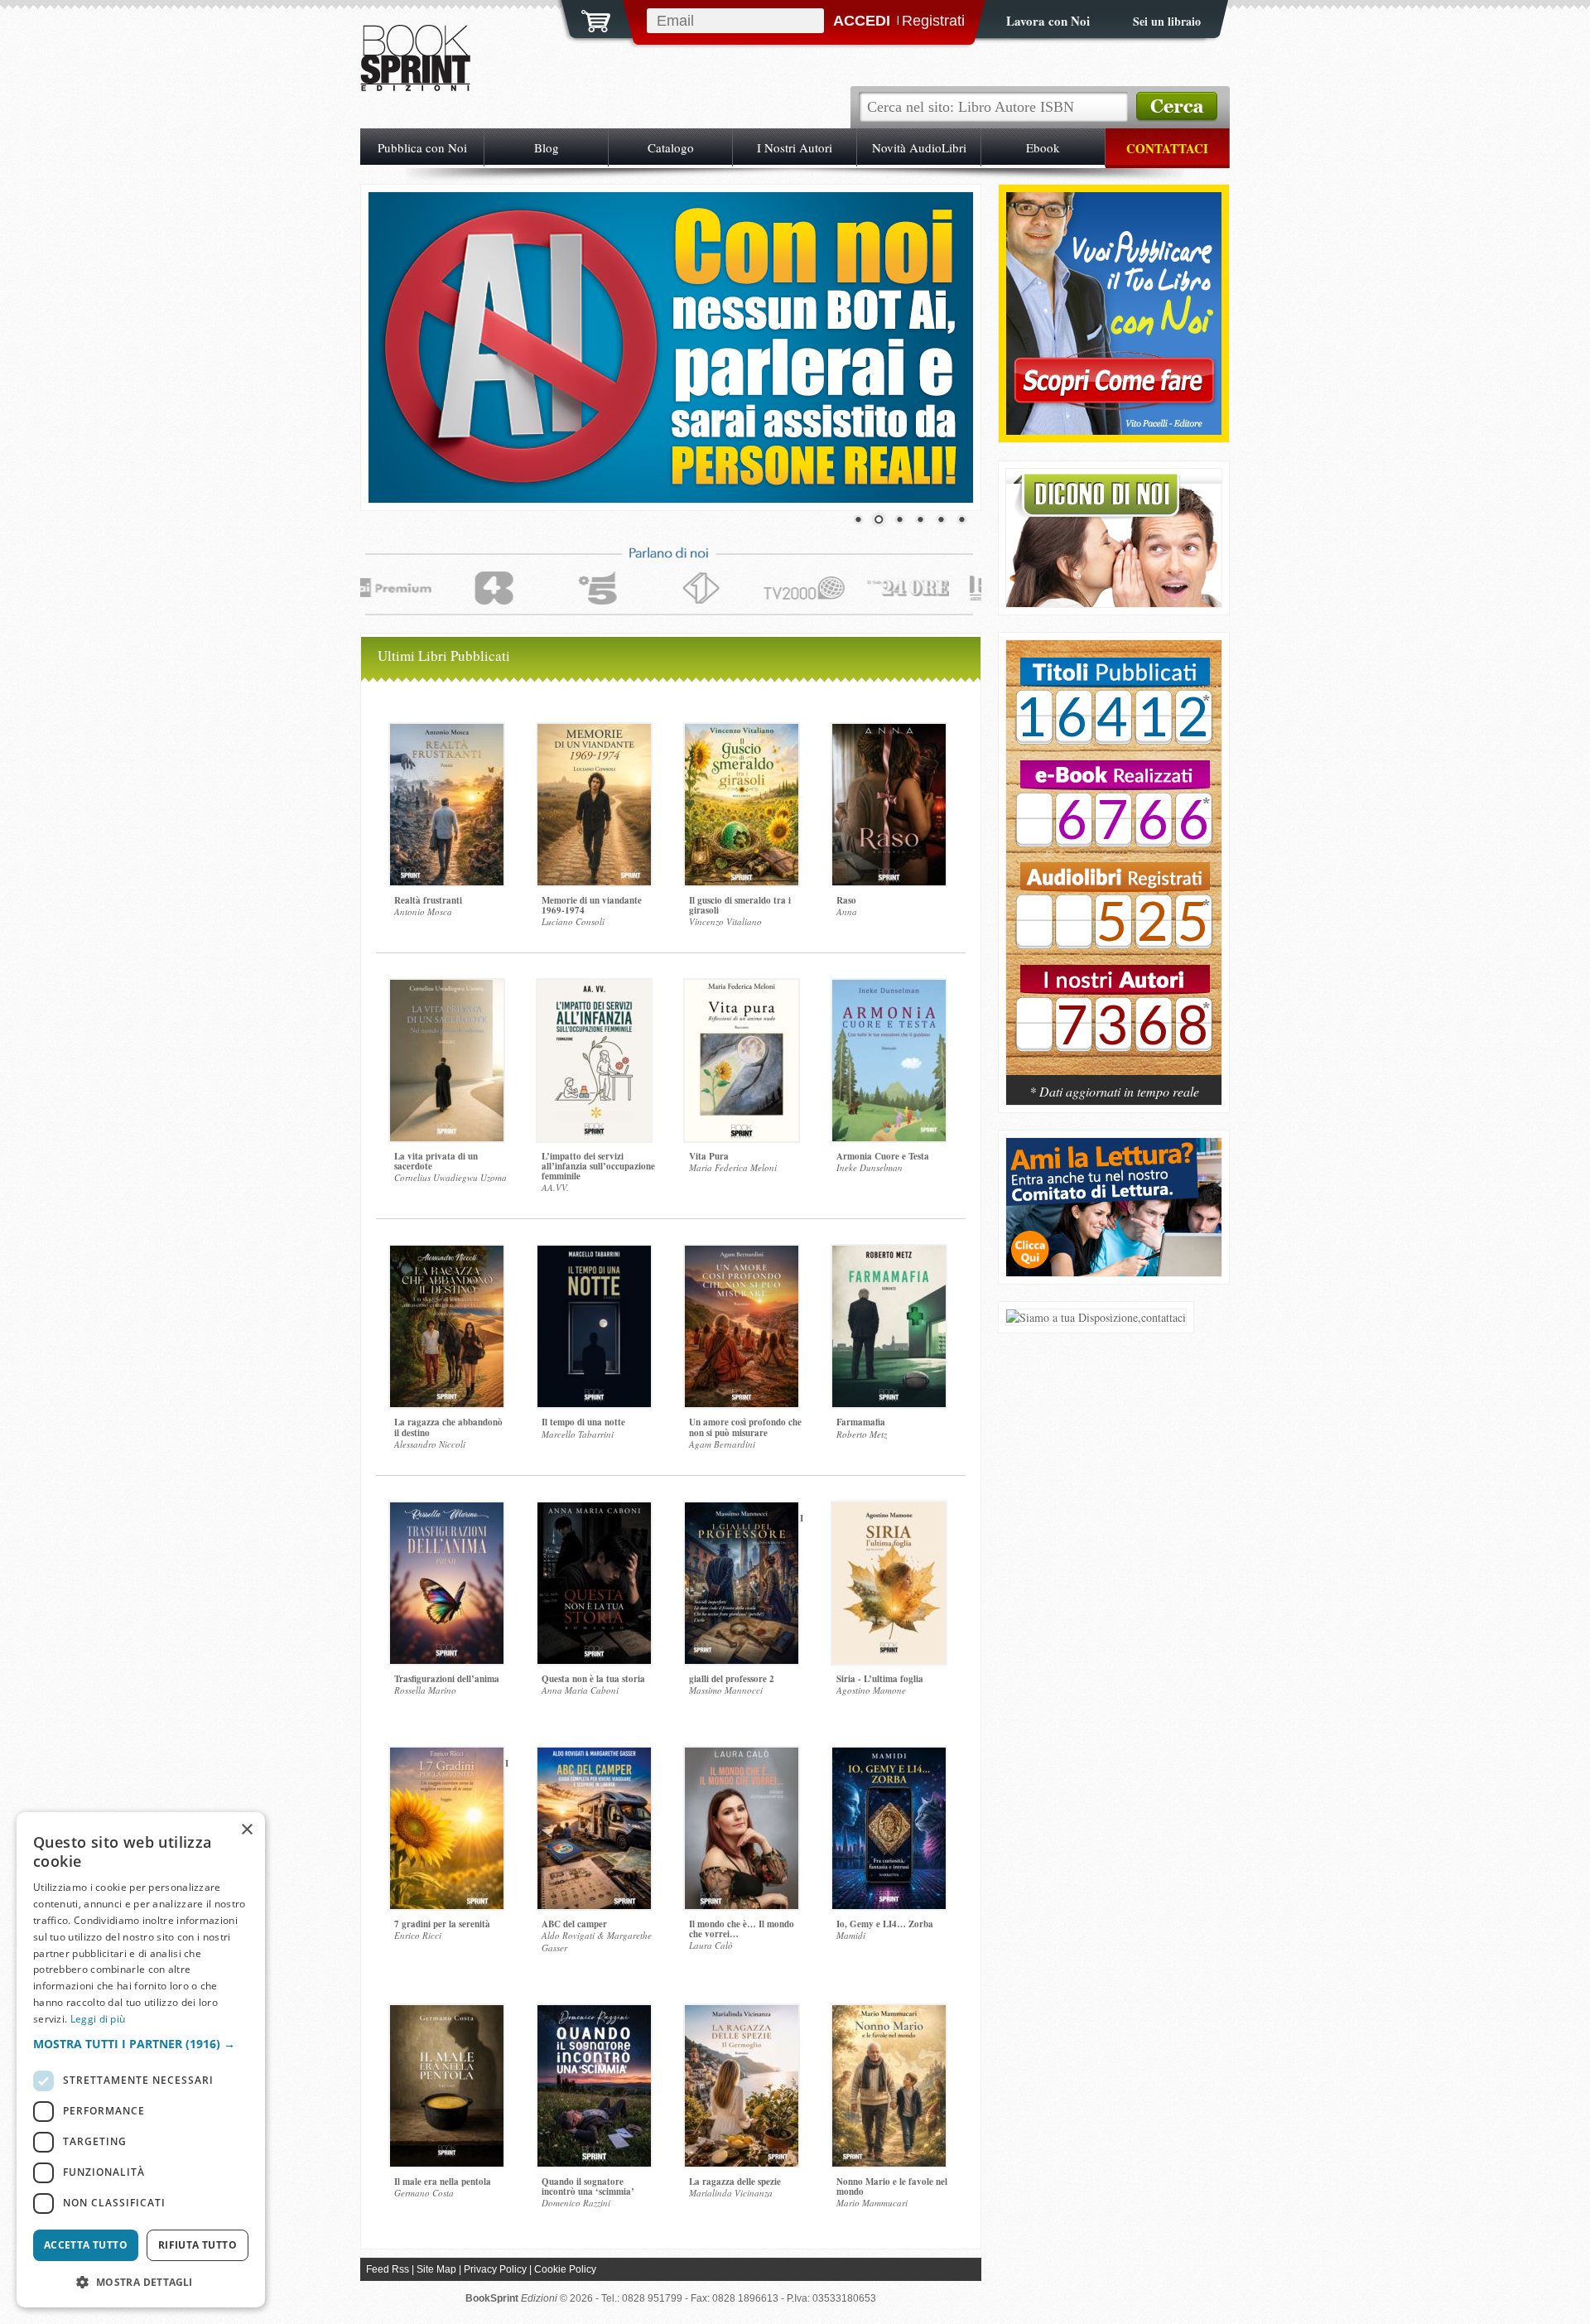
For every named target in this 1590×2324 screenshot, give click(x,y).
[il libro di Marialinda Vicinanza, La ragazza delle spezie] (742, 2086)
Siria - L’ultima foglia (880, 1679)
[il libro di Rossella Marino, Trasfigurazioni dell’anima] (447, 1583)
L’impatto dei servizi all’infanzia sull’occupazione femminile (598, 1166)
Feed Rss (388, 2269)
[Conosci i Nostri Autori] (1114, 866)
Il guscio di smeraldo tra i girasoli (740, 905)
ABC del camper (574, 1924)
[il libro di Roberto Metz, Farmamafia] (889, 1326)
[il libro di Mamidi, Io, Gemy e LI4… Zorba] (889, 1828)
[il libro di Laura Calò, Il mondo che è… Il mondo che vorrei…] (742, 1828)
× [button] (246, 1830)
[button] (141, 2044)
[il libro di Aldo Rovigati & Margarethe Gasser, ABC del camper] (594, 1828)
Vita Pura (709, 1156)
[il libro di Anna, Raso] (889, 805)
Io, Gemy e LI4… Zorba (885, 1924)
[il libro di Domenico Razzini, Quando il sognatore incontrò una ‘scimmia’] (594, 2086)
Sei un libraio (1167, 21)
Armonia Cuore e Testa (883, 1156)
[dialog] (141, 2060)
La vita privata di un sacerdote (436, 1161)
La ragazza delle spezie (735, 2182)
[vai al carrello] (585, 19)
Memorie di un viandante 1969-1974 (592, 905)
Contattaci (1167, 148)
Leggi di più (98, 2019)
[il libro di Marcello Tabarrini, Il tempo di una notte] (594, 1326)
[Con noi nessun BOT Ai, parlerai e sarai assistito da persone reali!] (671, 347)
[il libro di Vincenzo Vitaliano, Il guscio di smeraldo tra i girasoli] (742, 805)
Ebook (1043, 147)
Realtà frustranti (428, 900)
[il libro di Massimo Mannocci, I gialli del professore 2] (742, 1583)
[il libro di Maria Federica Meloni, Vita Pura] (742, 1061)
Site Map (436, 2269)
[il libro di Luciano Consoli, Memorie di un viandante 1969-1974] (594, 805)
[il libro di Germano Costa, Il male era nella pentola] (447, 2086)
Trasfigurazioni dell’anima (447, 1679)
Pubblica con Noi (422, 147)
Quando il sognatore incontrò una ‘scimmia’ (588, 2187)
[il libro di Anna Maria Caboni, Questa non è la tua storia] (594, 1583)
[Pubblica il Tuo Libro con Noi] (1114, 430)
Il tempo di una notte (583, 1422)
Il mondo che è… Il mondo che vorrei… (742, 1929)
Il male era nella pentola (443, 2182)
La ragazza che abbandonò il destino (448, 1427)
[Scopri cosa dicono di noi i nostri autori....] (1114, 603)
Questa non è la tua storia (593, 1679)
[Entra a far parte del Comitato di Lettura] (1114, 1272)
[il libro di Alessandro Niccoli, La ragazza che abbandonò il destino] (447, 1326)
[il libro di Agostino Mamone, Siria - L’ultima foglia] (889, 1583)
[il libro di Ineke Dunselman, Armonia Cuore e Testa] (889, 1061)
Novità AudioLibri (919, 147)
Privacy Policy (495, 2269)
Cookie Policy (565, 2269)
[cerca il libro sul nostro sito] (1177, 107)
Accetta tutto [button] (86, 2245)
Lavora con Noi (1048, 21)
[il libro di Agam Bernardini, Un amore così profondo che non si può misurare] (742, 1326)
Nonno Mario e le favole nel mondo (892, 2187)
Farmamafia (861, 1422)
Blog (547, 147)
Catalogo (671, 147)
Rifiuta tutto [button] (198, 2245)
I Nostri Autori (795, 147)
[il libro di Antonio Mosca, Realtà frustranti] (447, 805)
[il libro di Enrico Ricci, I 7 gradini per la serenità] (447, 1828)
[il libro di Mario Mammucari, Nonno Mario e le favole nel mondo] (889, 2086)
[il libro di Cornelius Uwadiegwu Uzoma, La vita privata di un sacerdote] (447, 1061)
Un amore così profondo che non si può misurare (745, 1427)
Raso (846, 900)
